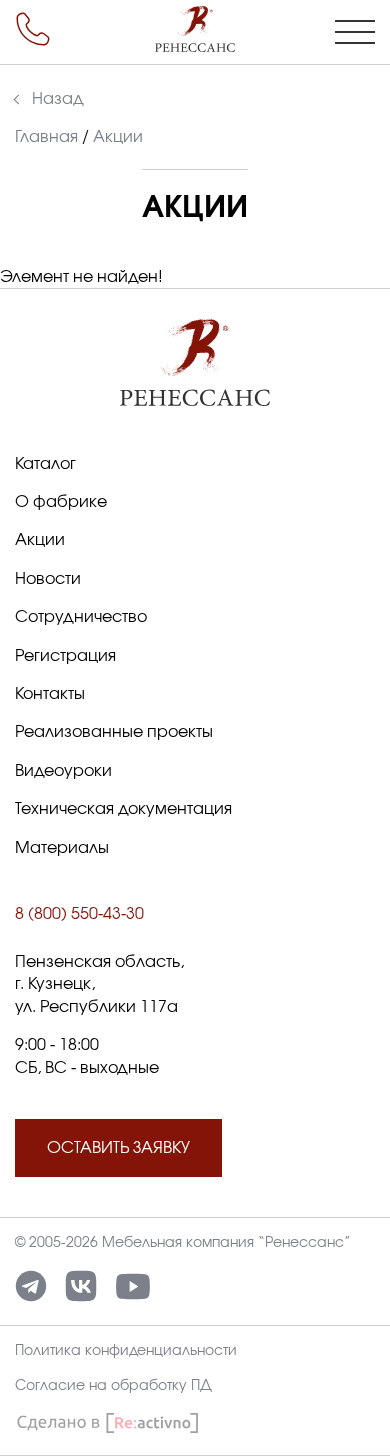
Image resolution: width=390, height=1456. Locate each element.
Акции (40, 540)
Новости (48, 579)
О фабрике (61, 502)
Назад (58, 99)
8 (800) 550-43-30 (79, 914)
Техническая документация (123, 809)
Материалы (62, 848)
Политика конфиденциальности (126, 1351)
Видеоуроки (63, 771)
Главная (46, 137)
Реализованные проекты (114, 732)
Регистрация (65, 656)
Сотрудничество (81, 617)
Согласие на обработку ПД (113, 1386)
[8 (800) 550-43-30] (33, 29)
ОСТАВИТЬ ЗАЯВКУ (118, 1148)
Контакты (50, 694)
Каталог (45, 464)
